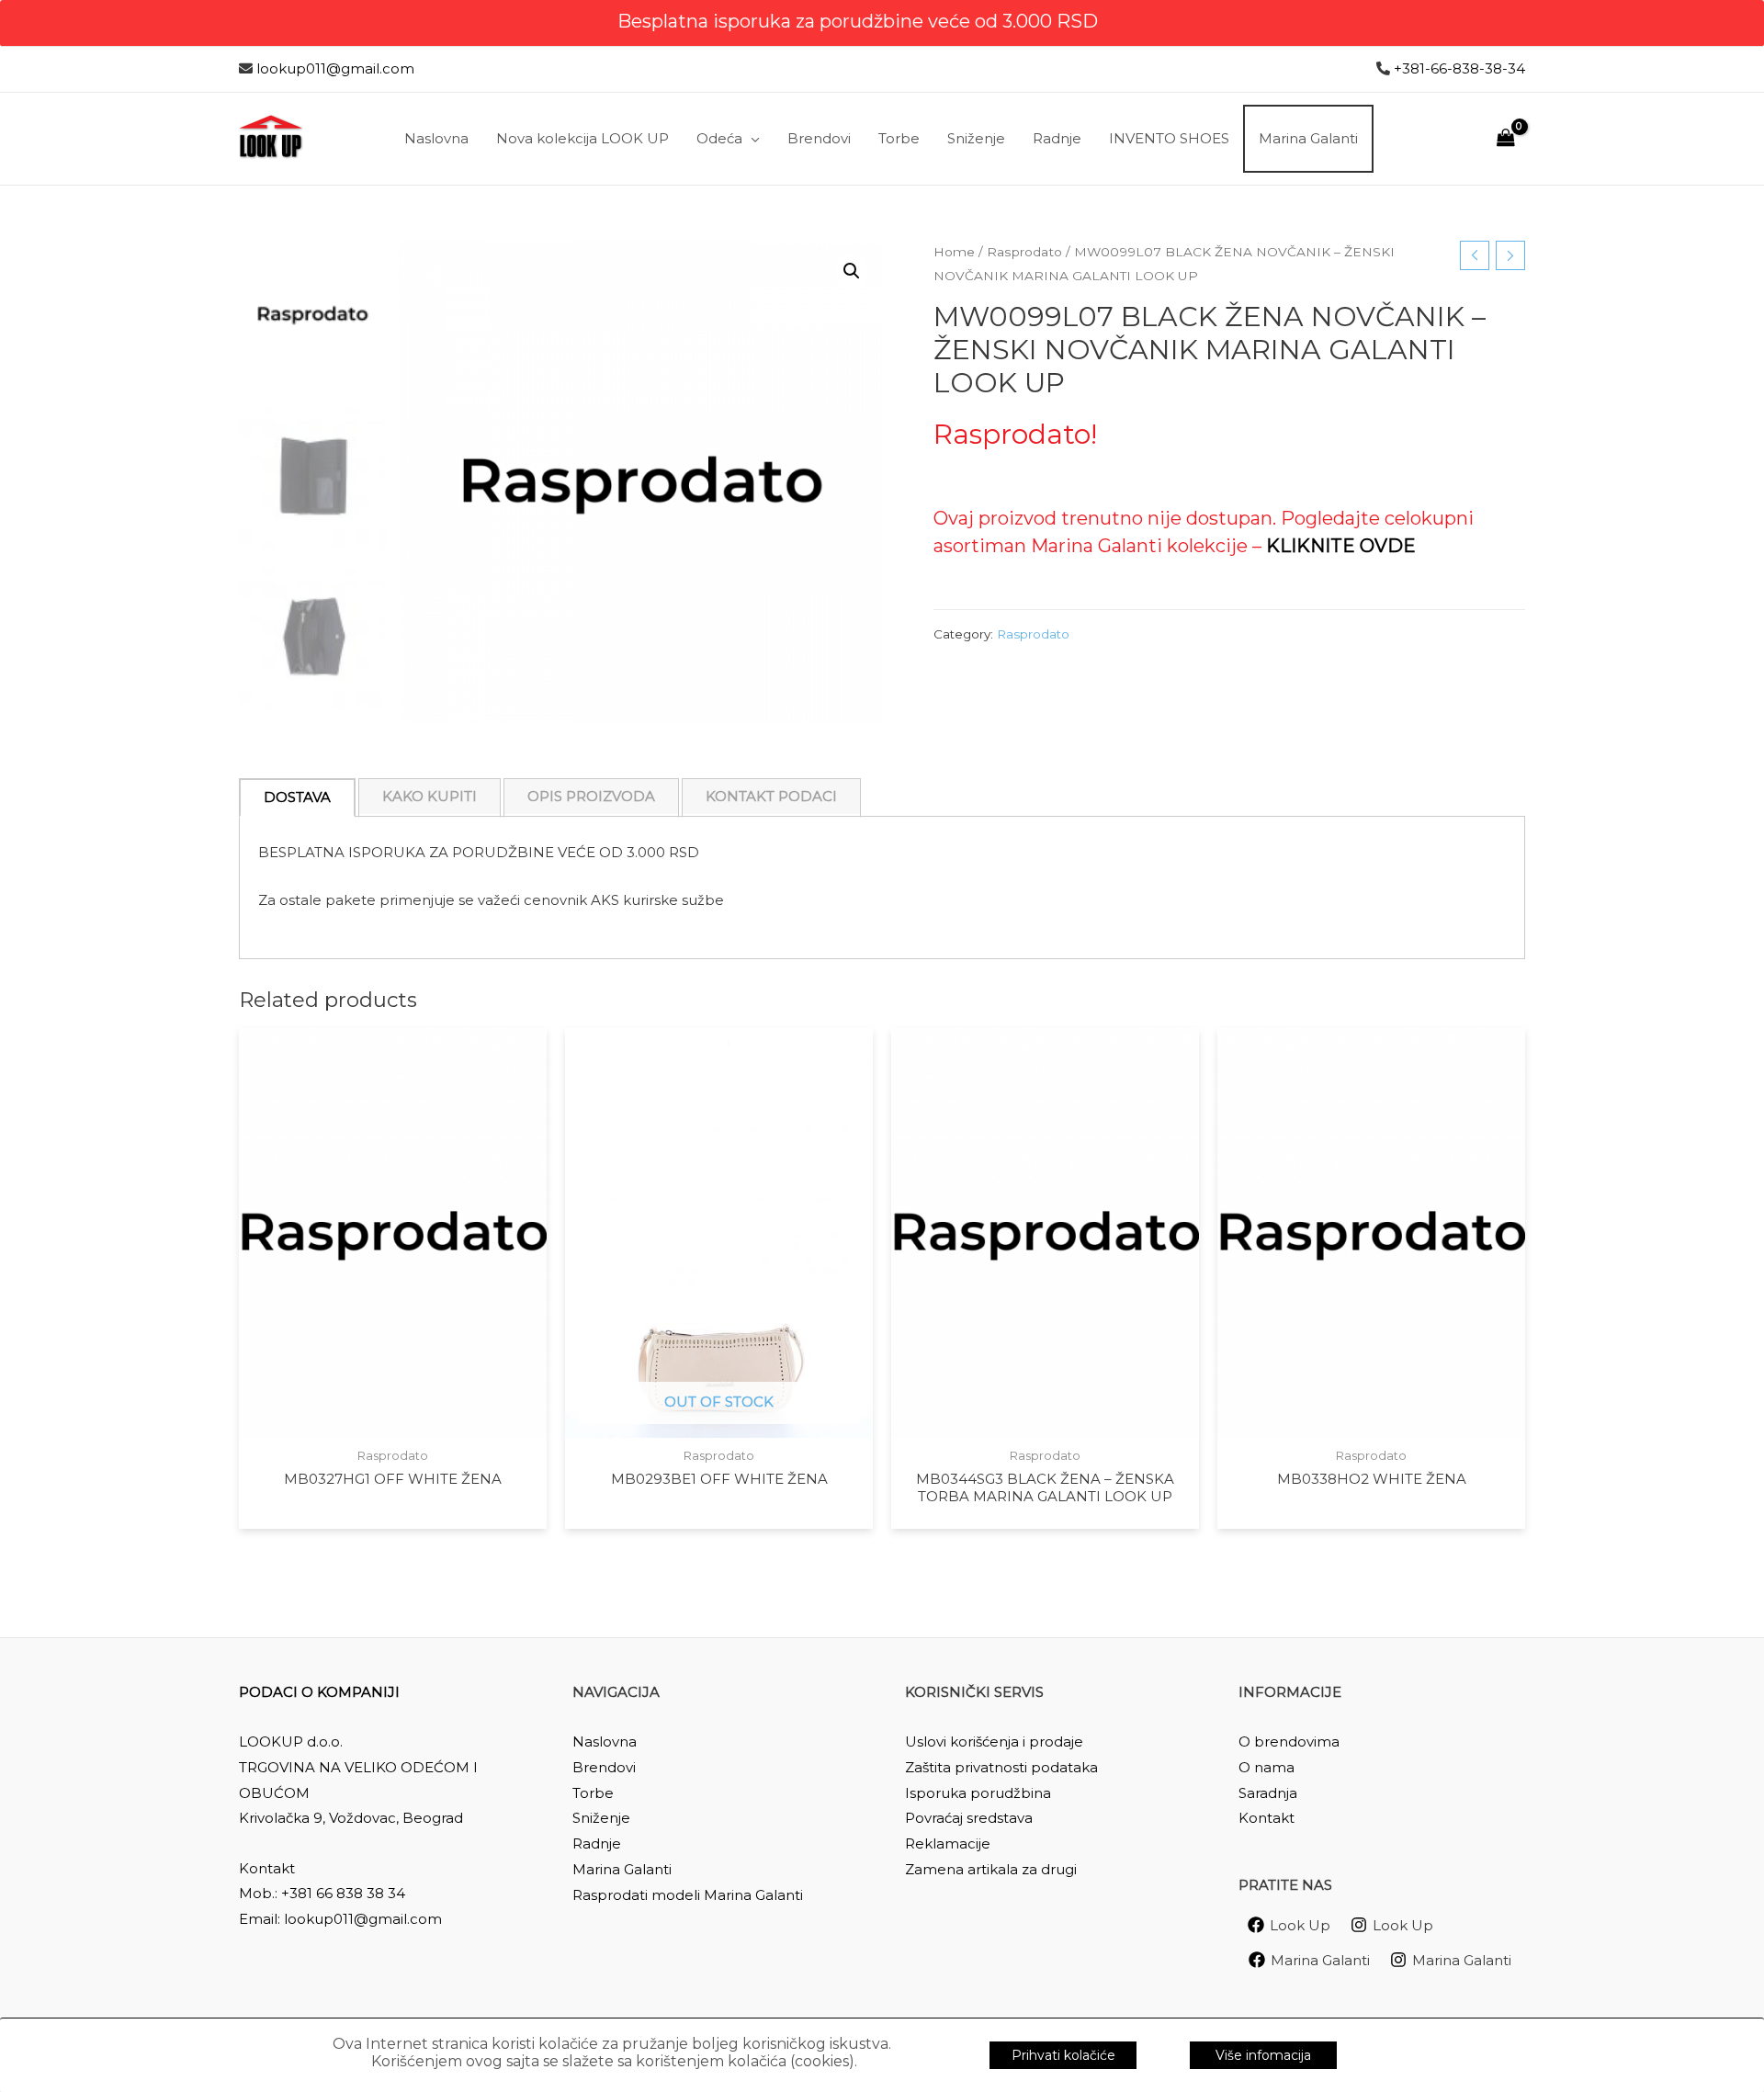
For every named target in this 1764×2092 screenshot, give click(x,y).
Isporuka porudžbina (978, 1793)
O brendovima (1289, 1741)
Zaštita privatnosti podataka (1001, 1767)
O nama (1266, 1767)
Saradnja (1268, 1793)
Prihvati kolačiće (1063, 2055)
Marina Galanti (622, 1869)
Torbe (593, 1793)
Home (954, 252)
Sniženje (601, 1818)
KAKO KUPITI (430, 796)
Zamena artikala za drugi (991, 1869)
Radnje (597, 1843)
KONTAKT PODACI (771, 796)
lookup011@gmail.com (335, 68)
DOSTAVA (297, 797)
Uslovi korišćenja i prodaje (994, 1741)
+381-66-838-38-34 (1459, 68)
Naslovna (605, 1741)
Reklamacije (948, 1843)
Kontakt (1266, 1818)
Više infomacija (1263, 2055)
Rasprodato (1024, 252)
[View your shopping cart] (1506, 138)
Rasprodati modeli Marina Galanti (688, 1895)
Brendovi (604, 1767)
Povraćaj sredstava (969, 1818)
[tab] (297, 798)
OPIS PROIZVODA (591, 796)
